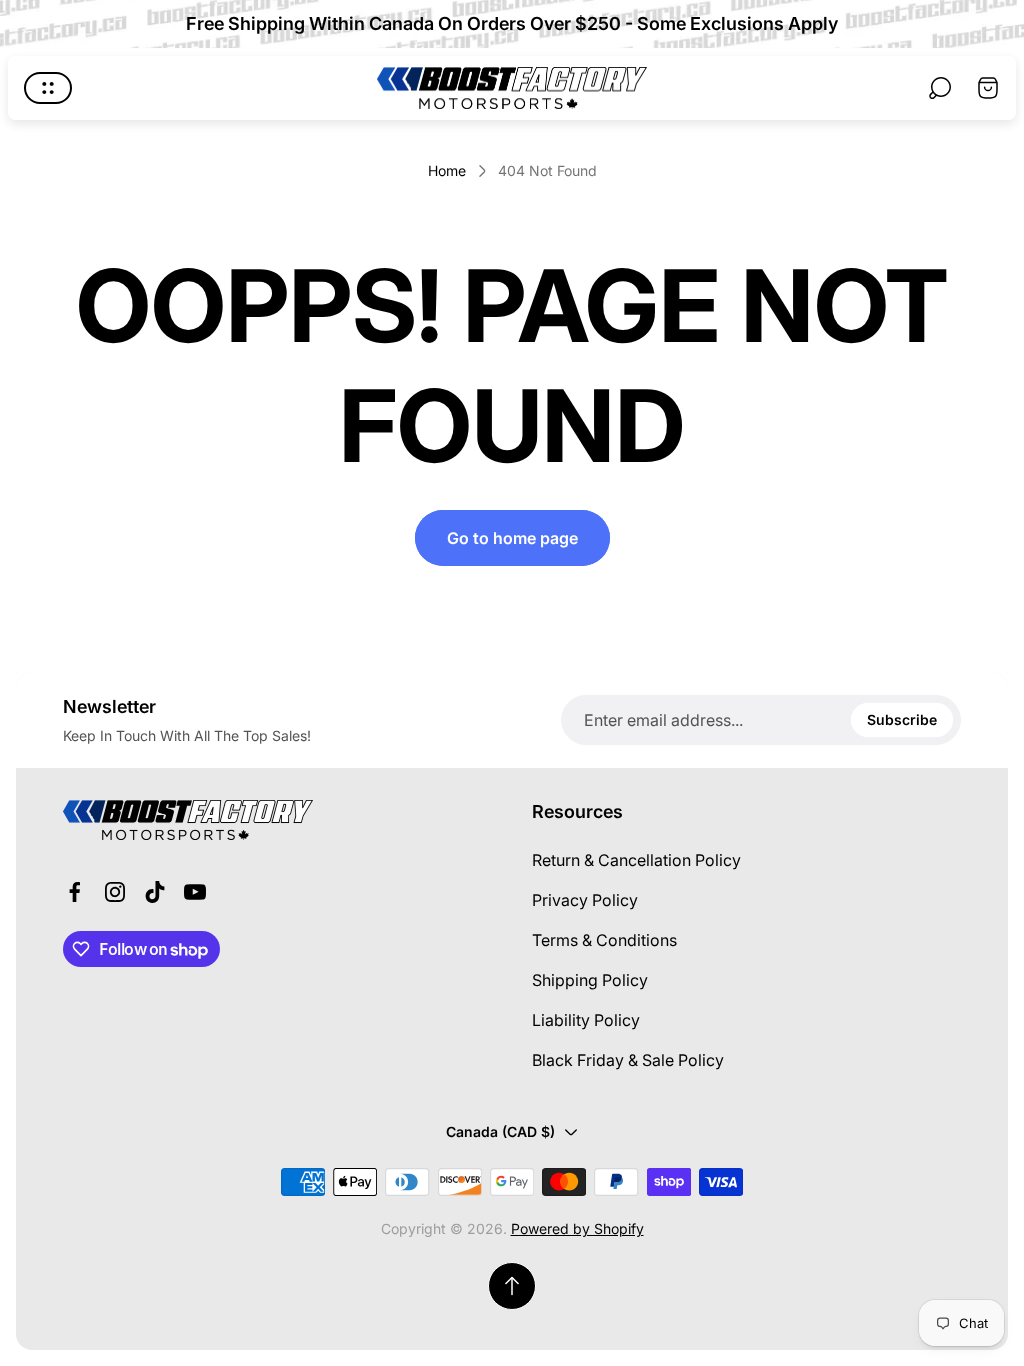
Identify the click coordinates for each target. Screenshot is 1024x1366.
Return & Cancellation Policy (636, 860)
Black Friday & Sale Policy (628, 1060)
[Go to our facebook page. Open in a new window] (75, 892)
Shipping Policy (590, 980)
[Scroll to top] (512, 1286)
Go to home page (512, 538)
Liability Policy (586, 1020)
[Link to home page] (188, 820)
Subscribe (902, 719)
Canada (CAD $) (500, 1131)
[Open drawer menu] (48, 88)
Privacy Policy (585, 900)
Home (447, 170)
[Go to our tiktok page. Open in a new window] (155, 892)
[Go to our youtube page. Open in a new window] (195, 892)
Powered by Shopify (577, 1228)
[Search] (940, 88)
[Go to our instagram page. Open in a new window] (115, 892)
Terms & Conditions (604, 940)
